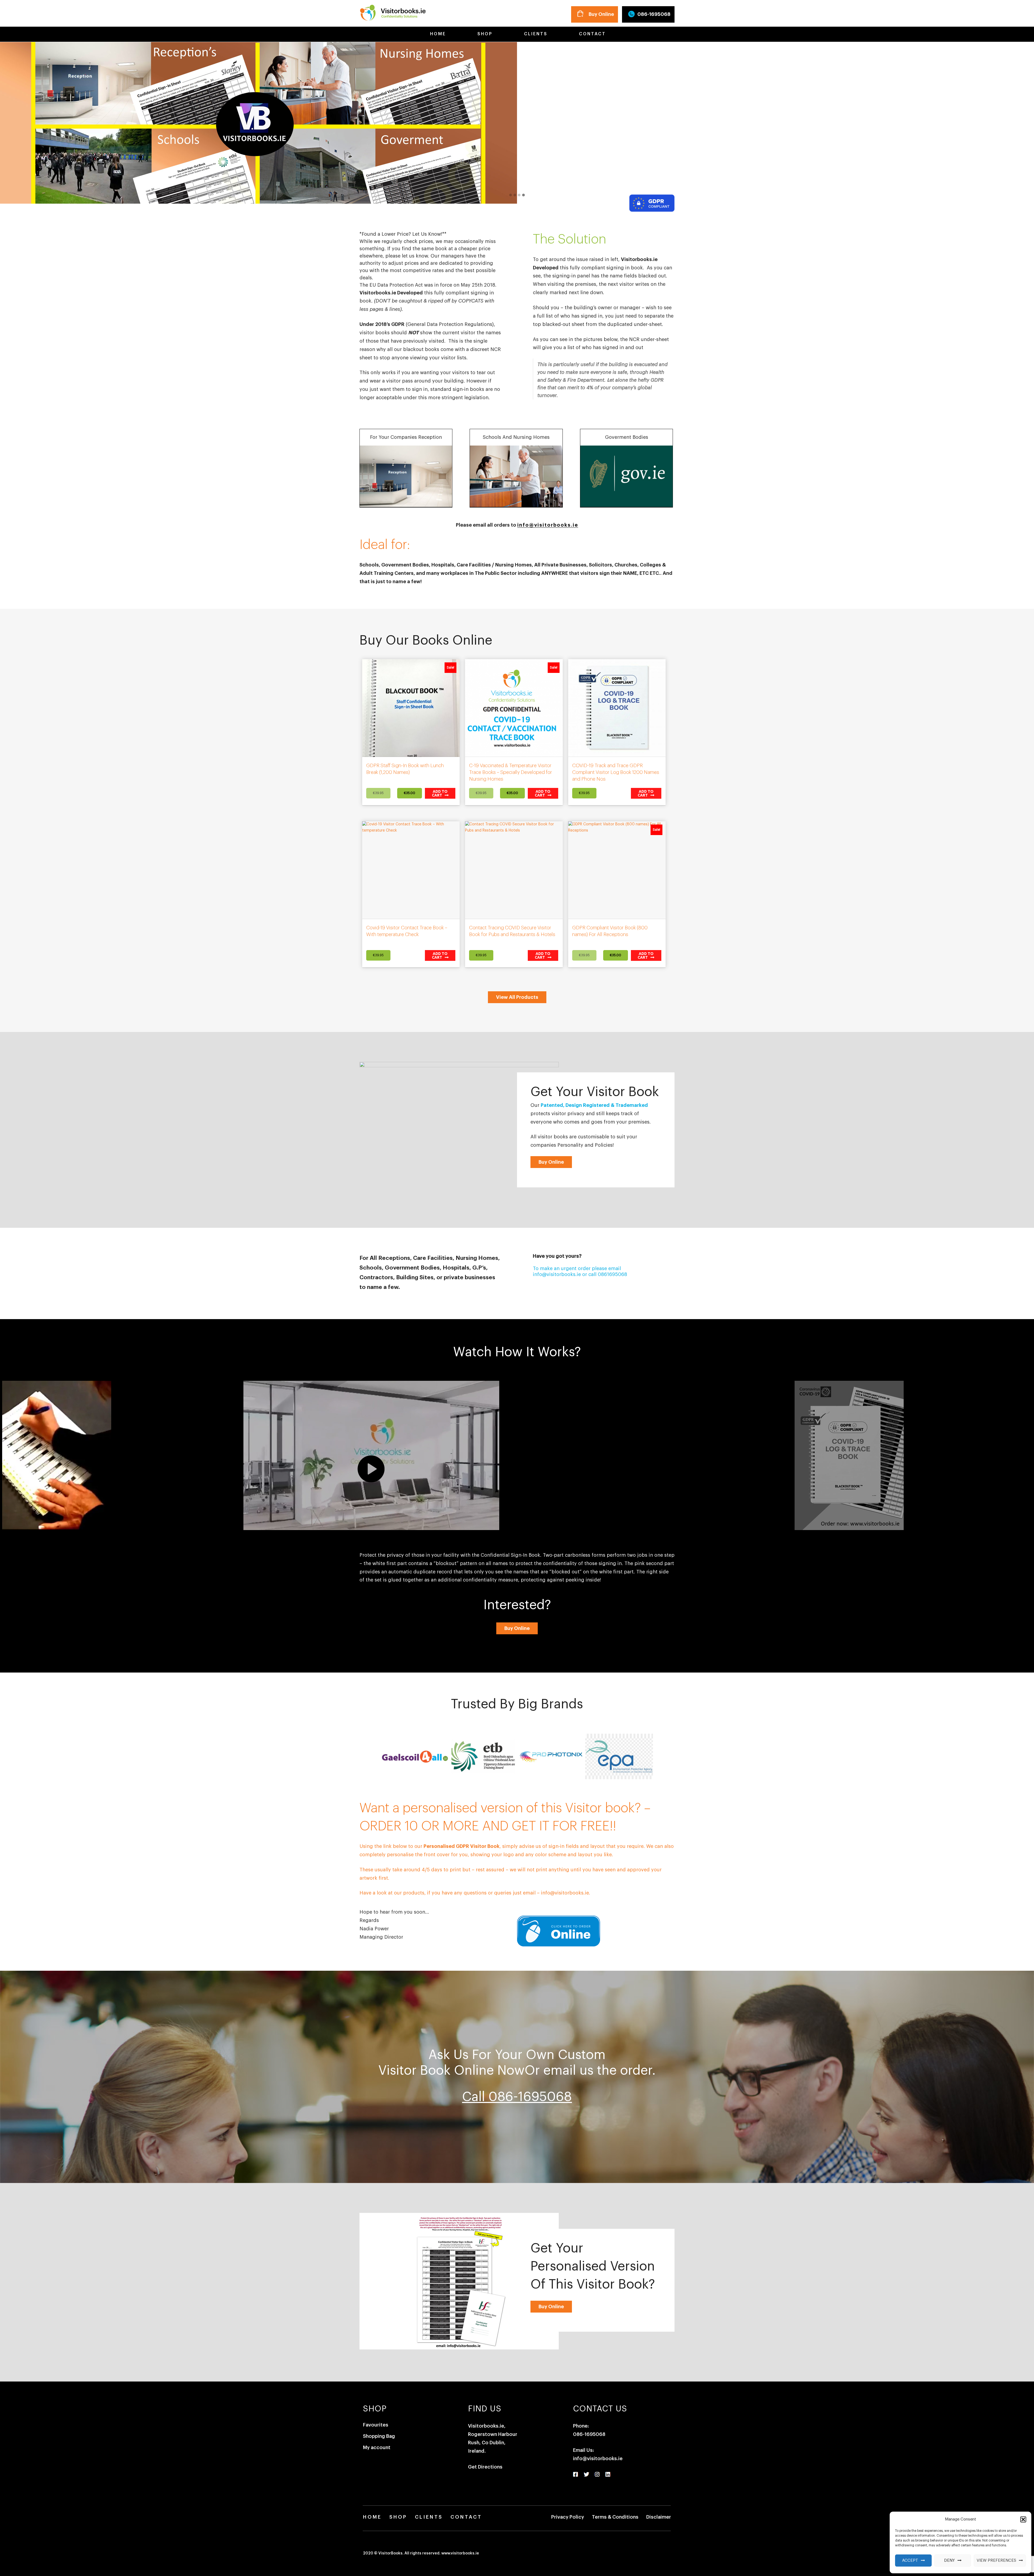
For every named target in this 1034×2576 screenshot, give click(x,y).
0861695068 (612, 1274)
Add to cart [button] (440, 793)
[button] (1023, 2519)
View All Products (517, 997)
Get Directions (485, 2467)
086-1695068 (654, 14)
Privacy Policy (568, 2517)
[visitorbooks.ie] (393, 12)
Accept (910, 2561)
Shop (484, 34)
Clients (535, 34)
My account (377, 2448)
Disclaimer (659, 2517)
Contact (591, 34)
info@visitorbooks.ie (548, 525)
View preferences (996, 2561)
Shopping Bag (379, 2436)
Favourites (376, 2425)
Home (437, 34)
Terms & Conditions (615, 2517)
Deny (949, 2561)
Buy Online (601, 14)
